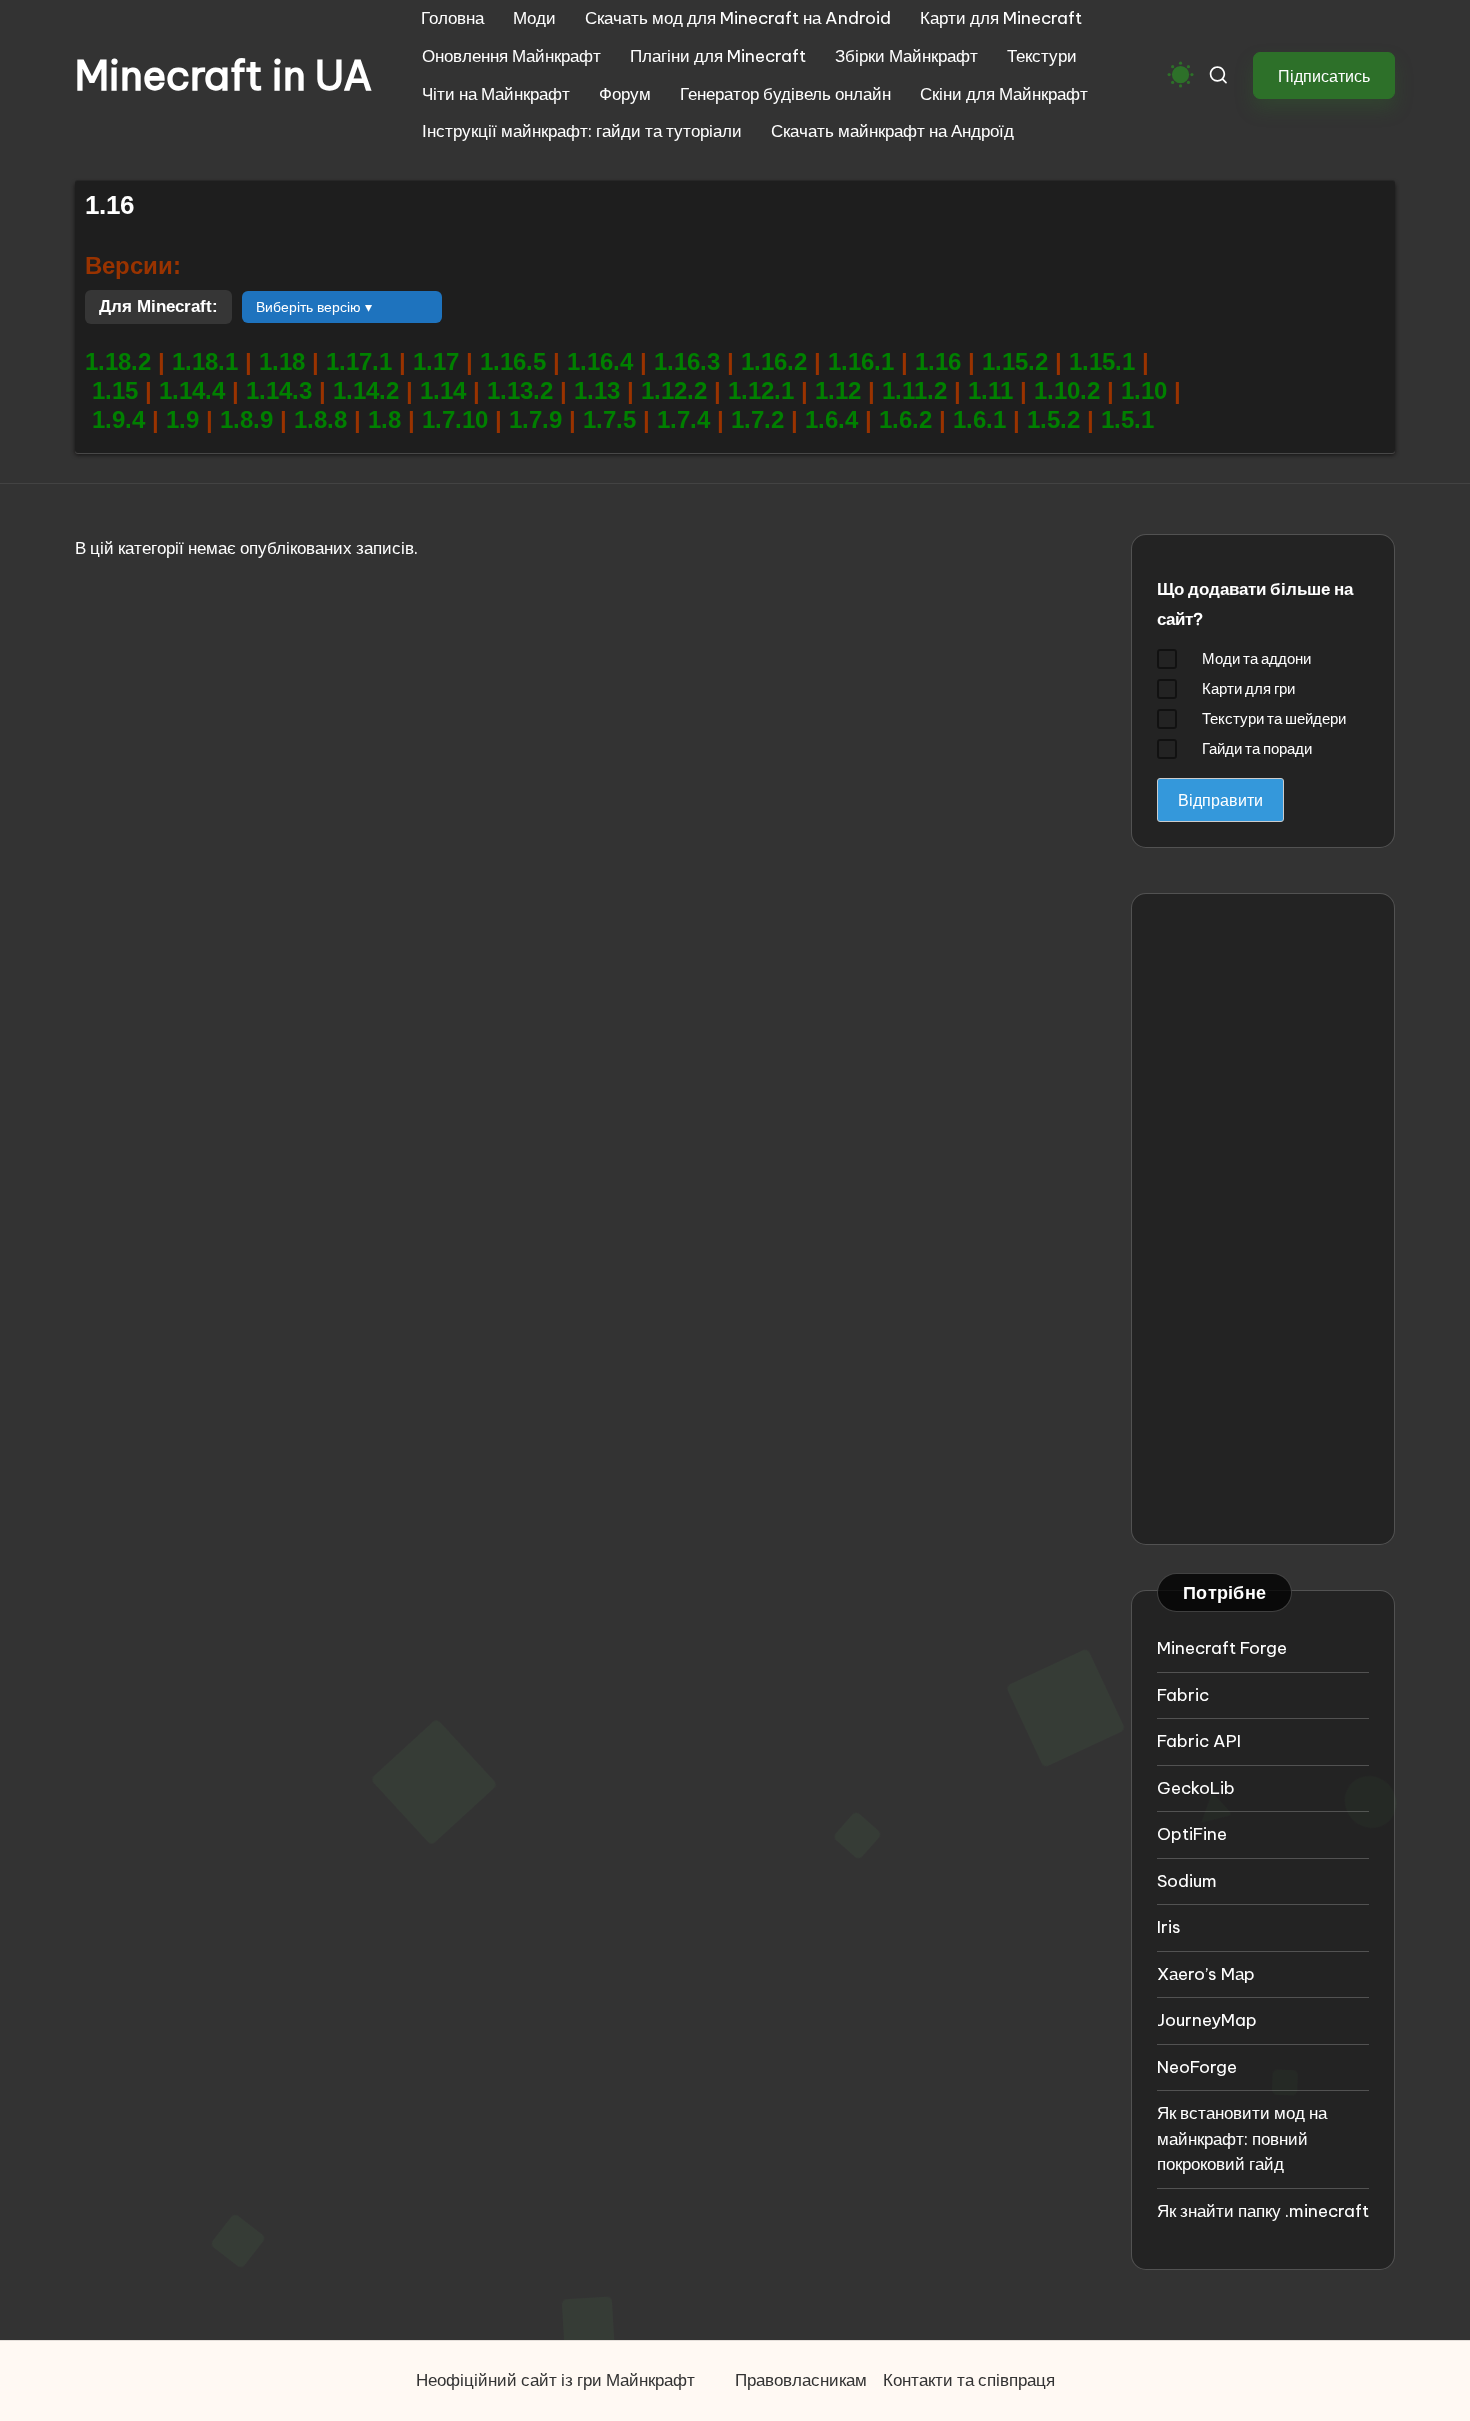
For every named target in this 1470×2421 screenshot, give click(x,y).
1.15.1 (1105, 361)
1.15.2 (1018, 361)
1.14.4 (195, 390)
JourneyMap (1207, 2020)
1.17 (436, 361)
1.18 (282, 361)
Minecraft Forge (1222, 1648)
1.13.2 (520, 390)
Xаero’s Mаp (1206, 1974)
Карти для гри (1248, 688)
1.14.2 (369, 390)
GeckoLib (1196, 1788)
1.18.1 (205, 361)
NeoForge (1197, 2067)
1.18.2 (118, 361)
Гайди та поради (1257, 748)
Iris (1169, 1927)
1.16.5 (516, 361)
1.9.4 (122, 419)
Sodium (1187, 1881)
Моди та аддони (1256, 658)
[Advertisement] (1263, 1219)
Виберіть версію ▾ (314, 307)
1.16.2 (777, 361)
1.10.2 (1070, 390)
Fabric (1183, 1695)
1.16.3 (690, 361)
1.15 (118, 390)
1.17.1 (359, 361)
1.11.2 (918, 390)
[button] (1324, 75)
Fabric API (1199, 1741)
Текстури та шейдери (1274, 718)
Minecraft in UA (223, 76)
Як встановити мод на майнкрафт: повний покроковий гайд (1242, 2138)
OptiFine (1192, 1834)
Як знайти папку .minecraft (1263, 2211)
